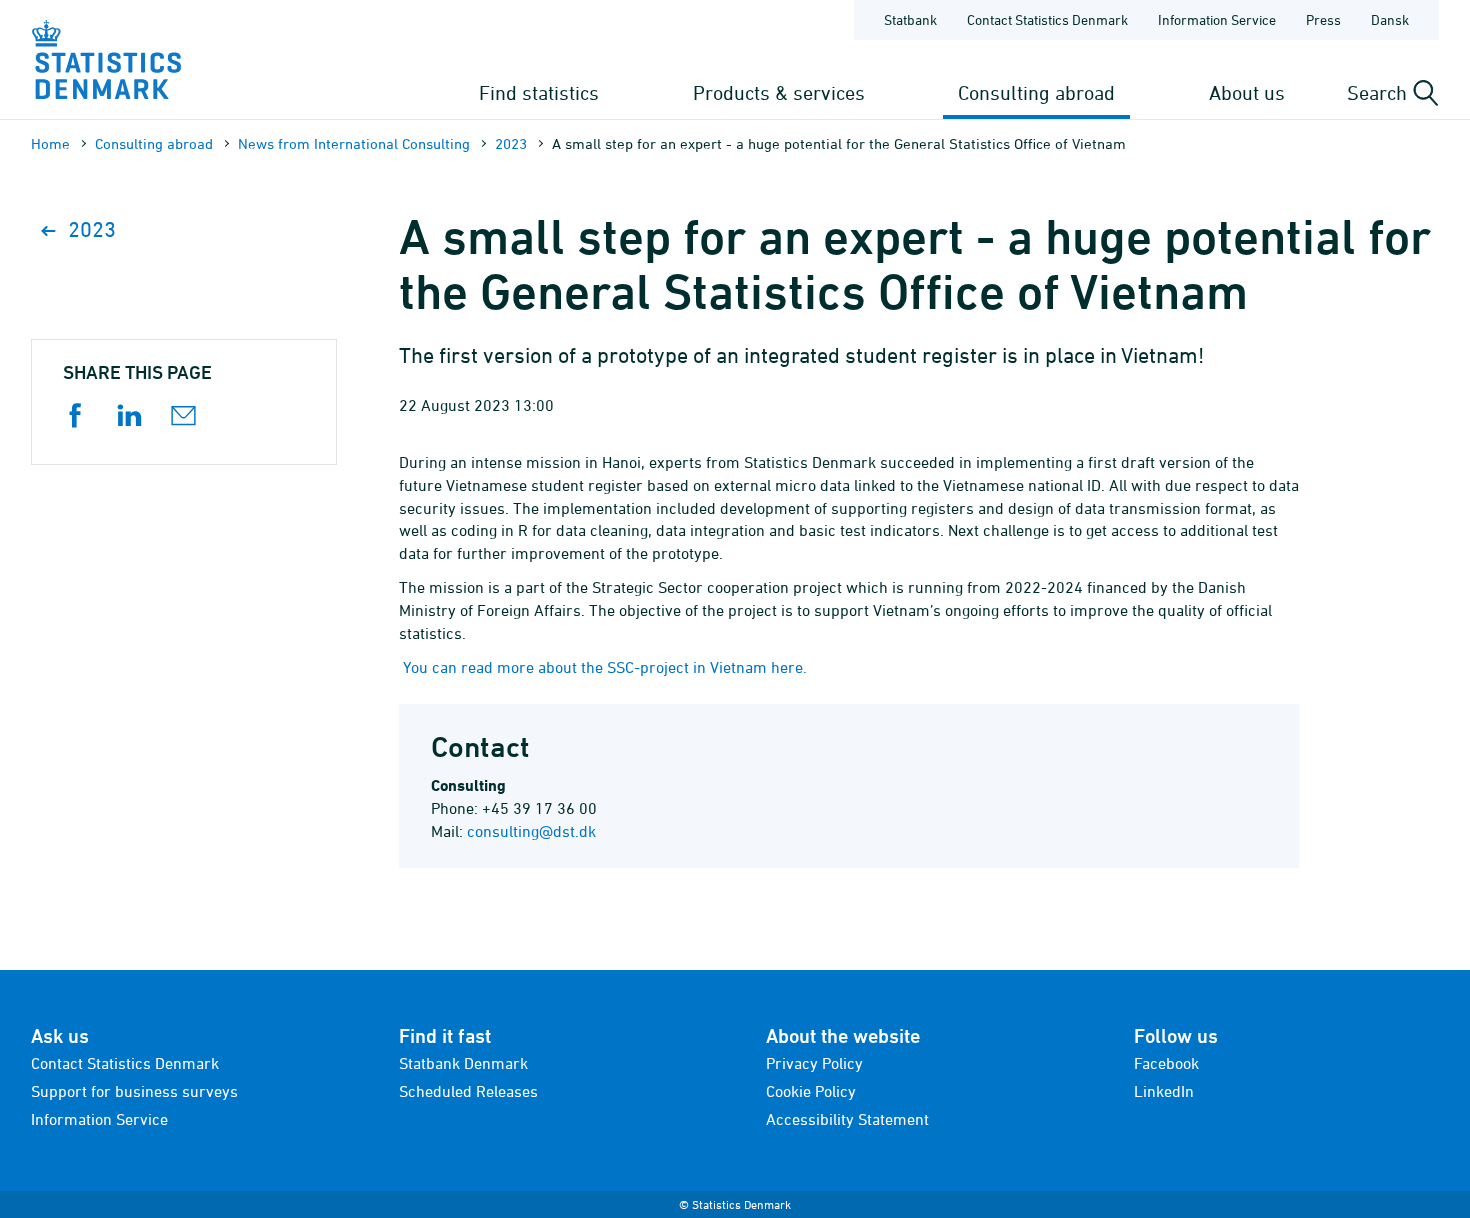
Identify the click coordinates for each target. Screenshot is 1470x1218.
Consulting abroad (1036, 92)
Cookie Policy (811, 1091)
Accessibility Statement (847, 1119)
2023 (511, 143)
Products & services (779, 92)
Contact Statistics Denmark (1047, 19)
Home (50, 143)
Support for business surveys (134, 1091)
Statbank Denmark (463, 1063)
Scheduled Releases (468, 1091)
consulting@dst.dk (531, 831)
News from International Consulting (354, 143)
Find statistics (539, 92)
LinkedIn (1164, 1091)
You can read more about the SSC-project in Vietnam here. (605, 667)
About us (1247, 92)
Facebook (1166, 1063)
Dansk (1390, 19)
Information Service (1217, 19)
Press (1323, 19)
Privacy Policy (814, 1063)
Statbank (910, 19)
